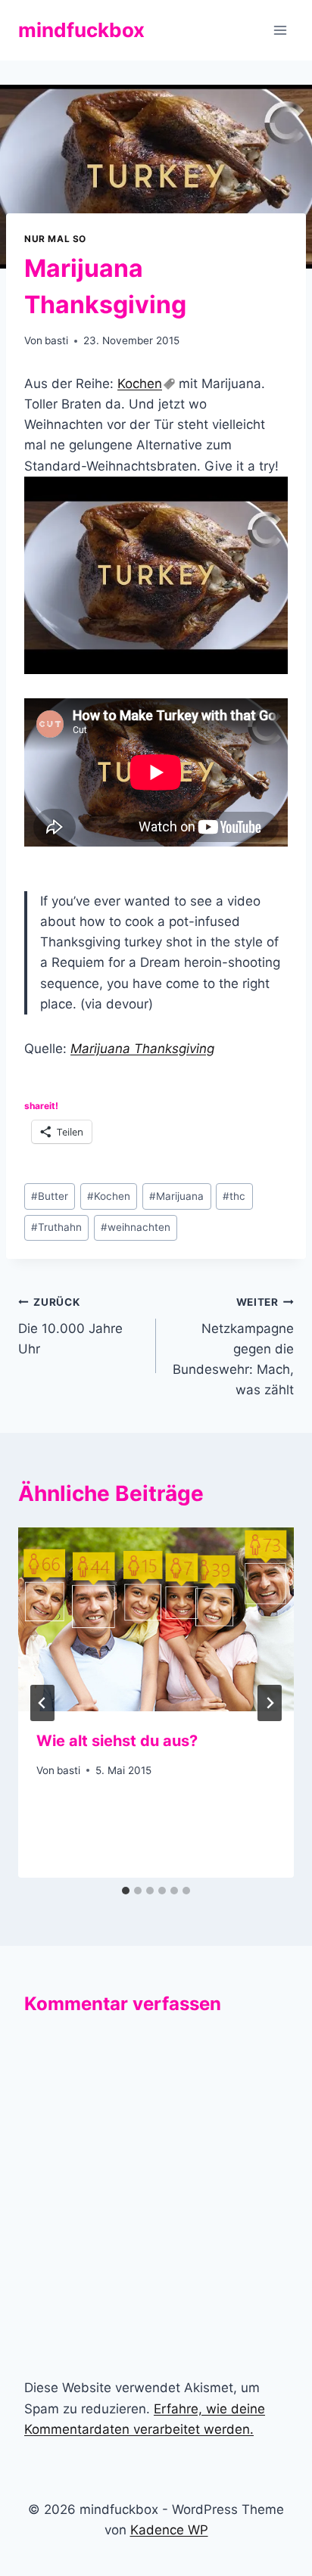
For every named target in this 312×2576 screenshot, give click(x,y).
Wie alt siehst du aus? (117, 1741)
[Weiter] (270, 1703)
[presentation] (156, 1619)
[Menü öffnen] (280, 30)
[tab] (126, 1891)
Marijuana (176, 1196)
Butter (50, 1196)
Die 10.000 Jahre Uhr (70, 1326)
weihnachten (136, 1227)
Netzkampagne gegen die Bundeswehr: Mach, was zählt (233, 1347)
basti (56, 340)
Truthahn (56, 1227)
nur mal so (55, 239)
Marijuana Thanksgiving (142, 1049)
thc (234, 1196)
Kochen (140, 384)
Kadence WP (169, 2530)
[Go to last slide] (42, 1703)
